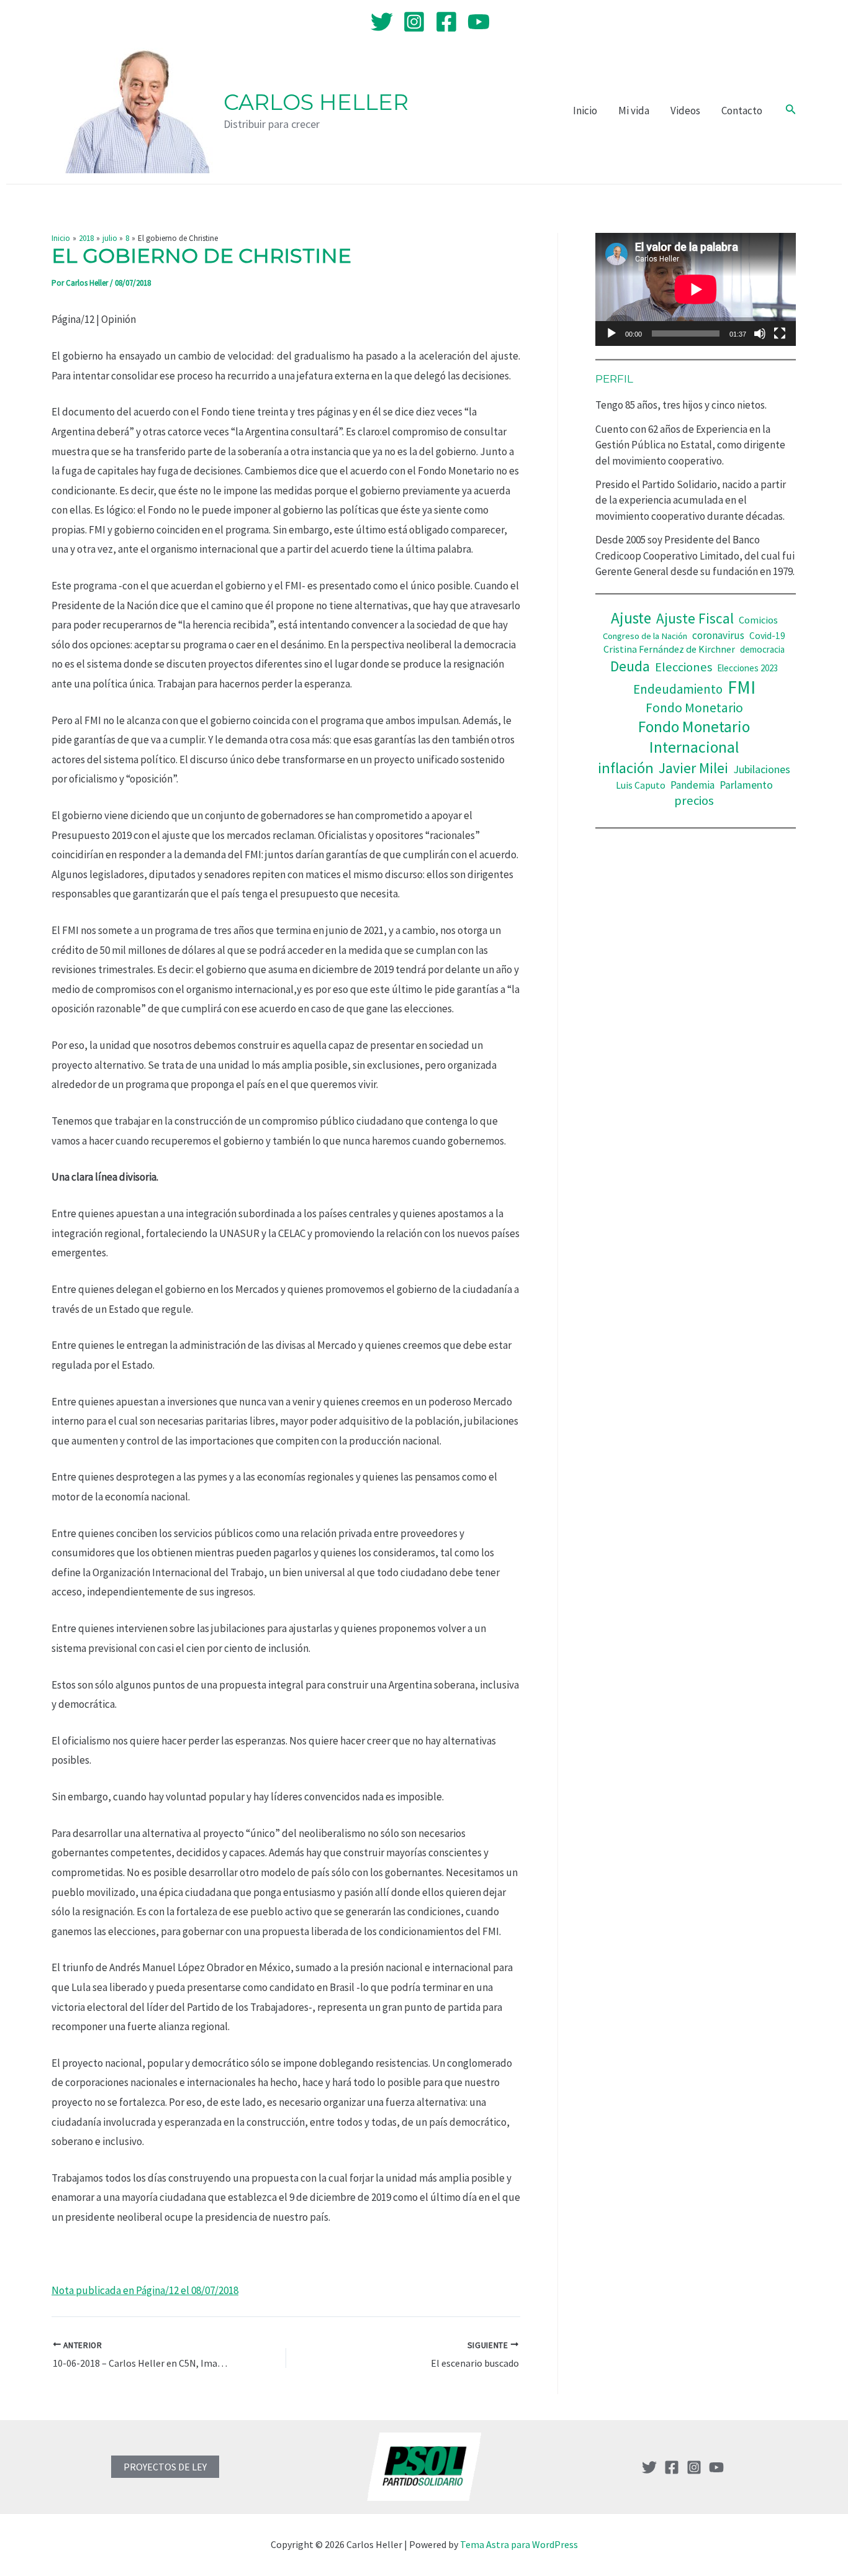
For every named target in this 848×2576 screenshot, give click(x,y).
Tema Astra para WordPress (519, 2544)
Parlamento (746, 785)
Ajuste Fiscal (695, 618)
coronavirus (718, 635)
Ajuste (631, 618)
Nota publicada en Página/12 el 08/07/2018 (145, 2290)
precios (694, 800)
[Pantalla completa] (780, 333)
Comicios (758, 620)
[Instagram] (414, 22)
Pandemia (692, 785)
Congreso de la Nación (645, 636)
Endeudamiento (678, 689)
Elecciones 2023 (747, 668)
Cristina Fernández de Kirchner (669, 649)
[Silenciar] (760, 333)
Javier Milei (693, 768)
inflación (626, 768)
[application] (696, 289)
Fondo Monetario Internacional (694, 737)
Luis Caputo (641, 785)
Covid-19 (767, 636)
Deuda (630, 666)
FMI (742, 687)
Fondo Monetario (694, 708)
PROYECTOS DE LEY (165, 2467)
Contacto (742, 111)
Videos (685, 111)
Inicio (585, 111)
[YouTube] (479, 22)
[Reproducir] (611, 333)
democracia (762, 649)
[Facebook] (446, 22)
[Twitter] (382, 22)
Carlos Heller (316, 102)
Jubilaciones (762, 769)
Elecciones (683, 667)
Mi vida (634, 111)
